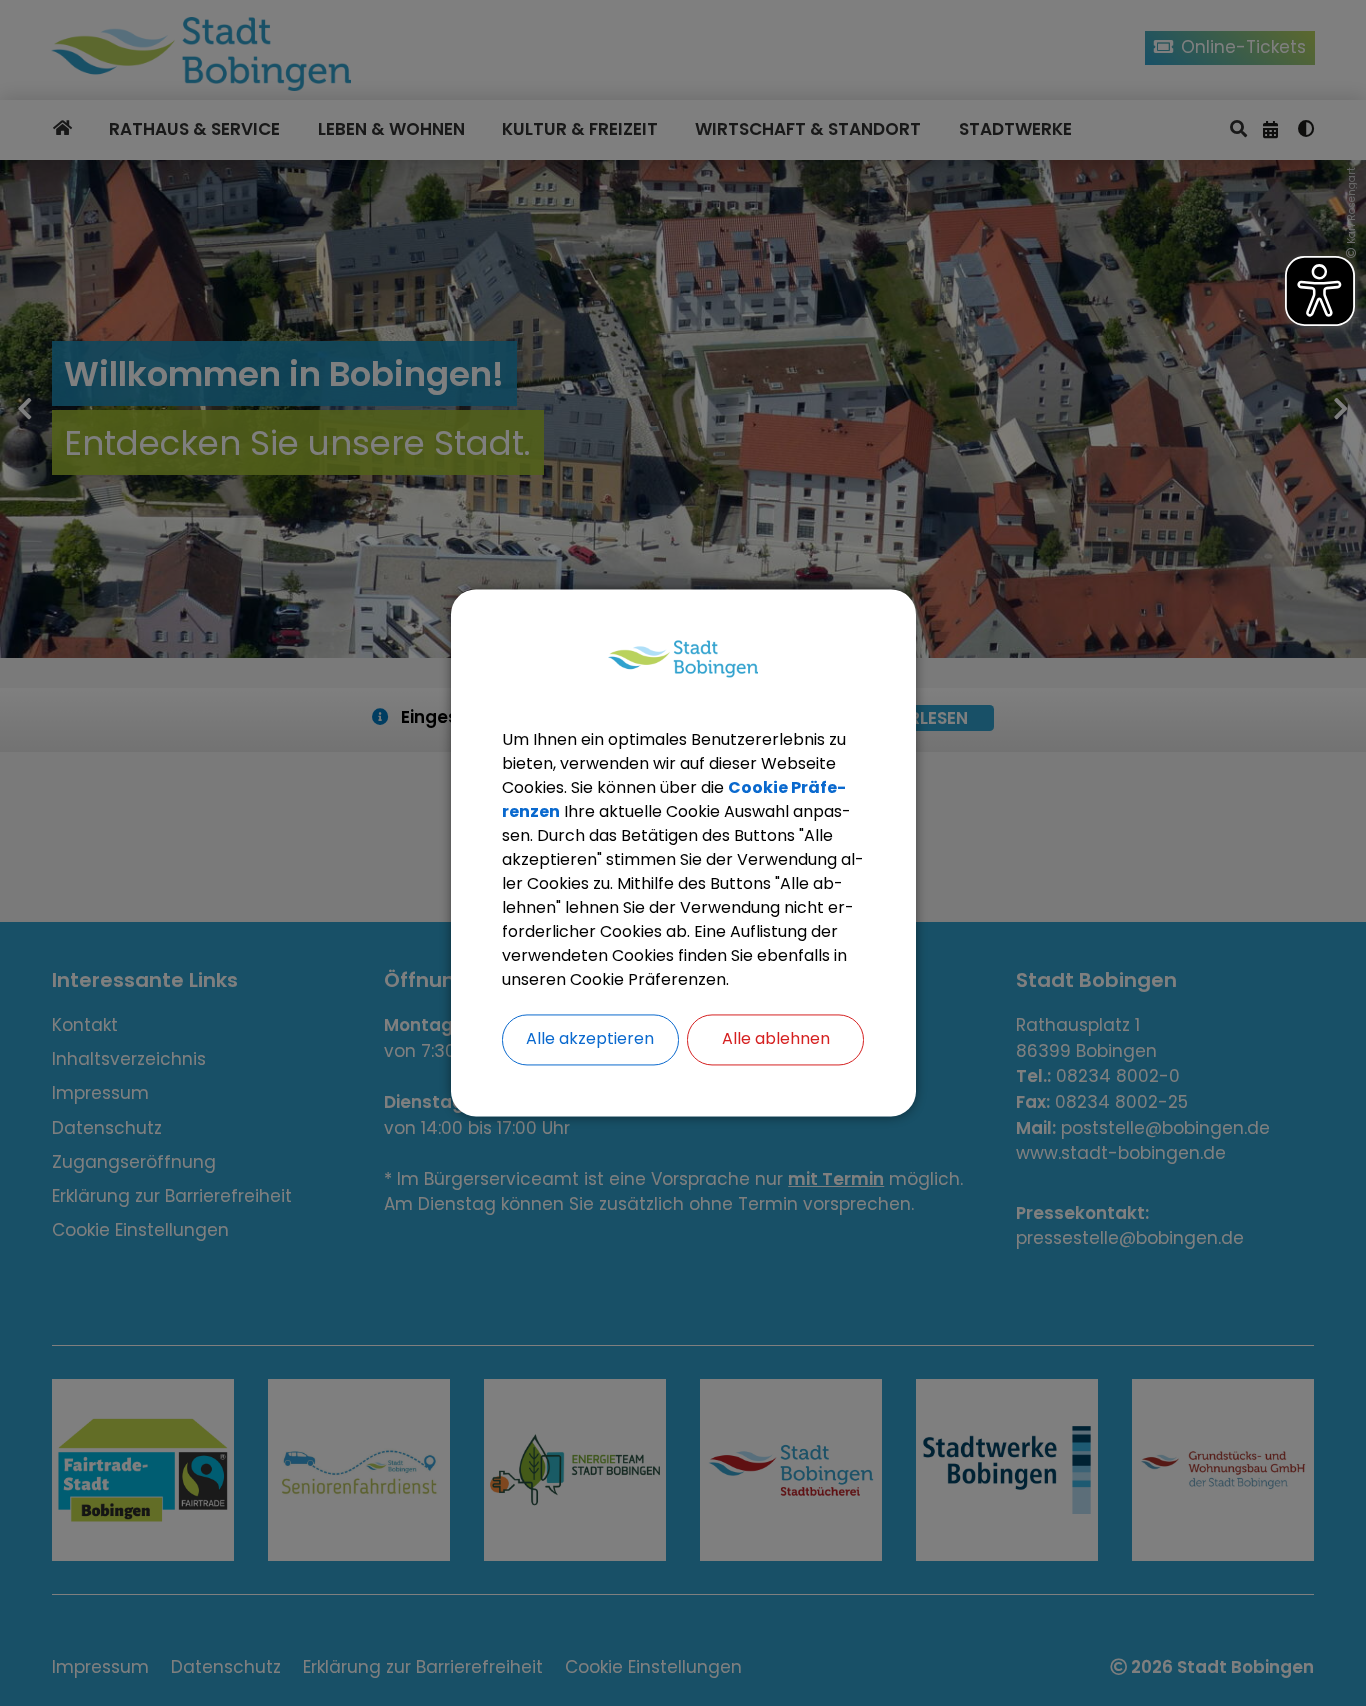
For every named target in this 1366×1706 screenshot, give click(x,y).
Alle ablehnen (776, 1039)
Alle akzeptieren (590, 1039)
